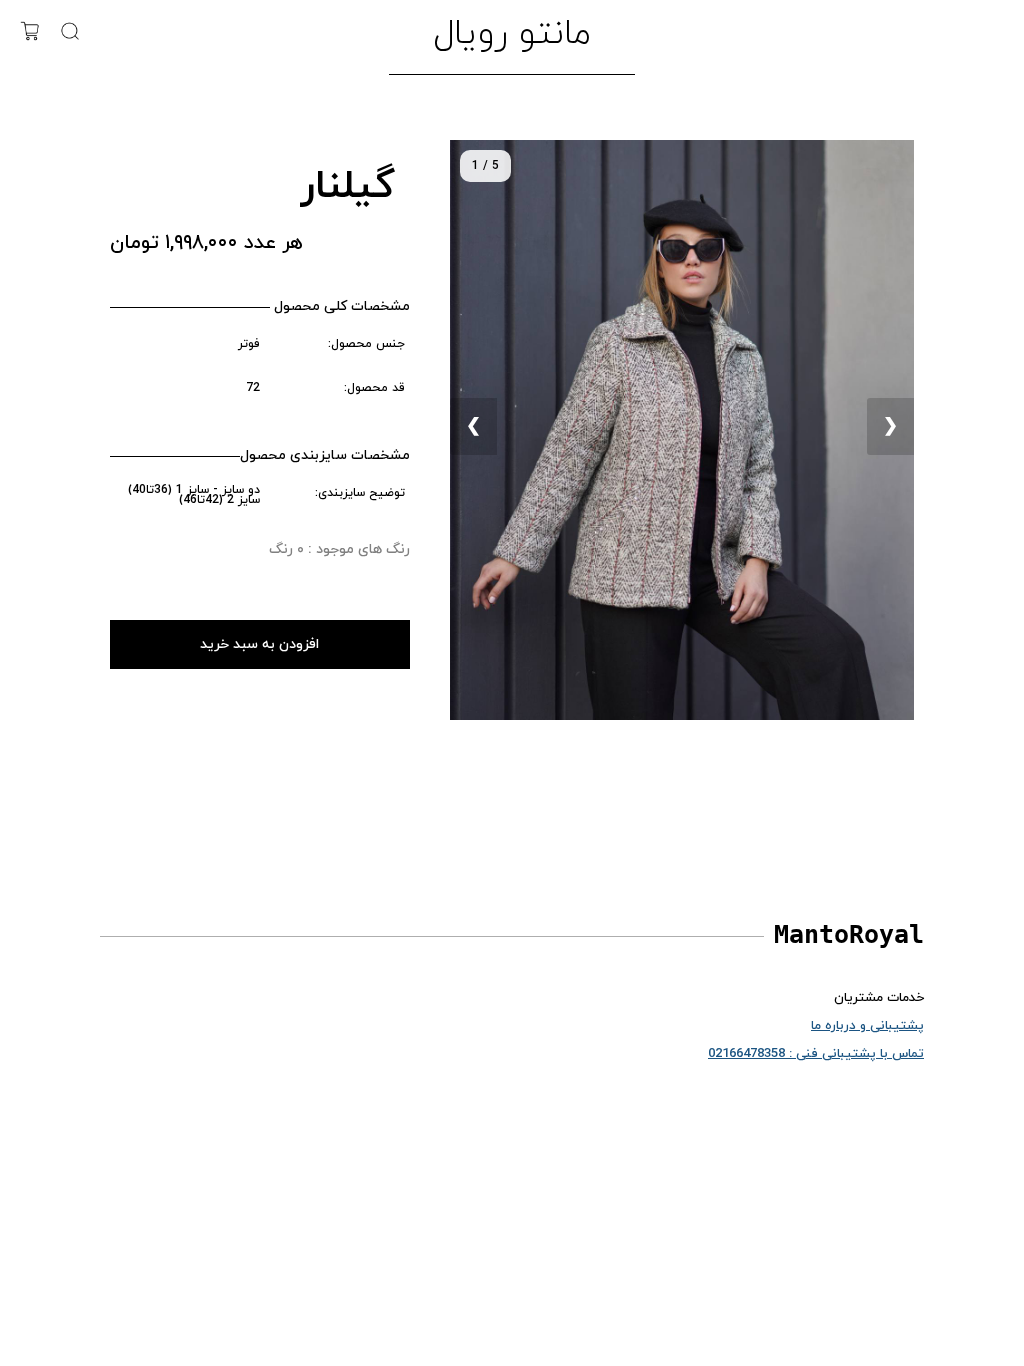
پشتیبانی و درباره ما (867, 1026)
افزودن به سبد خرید (259, 644)
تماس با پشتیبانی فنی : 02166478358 (816, 1054)
